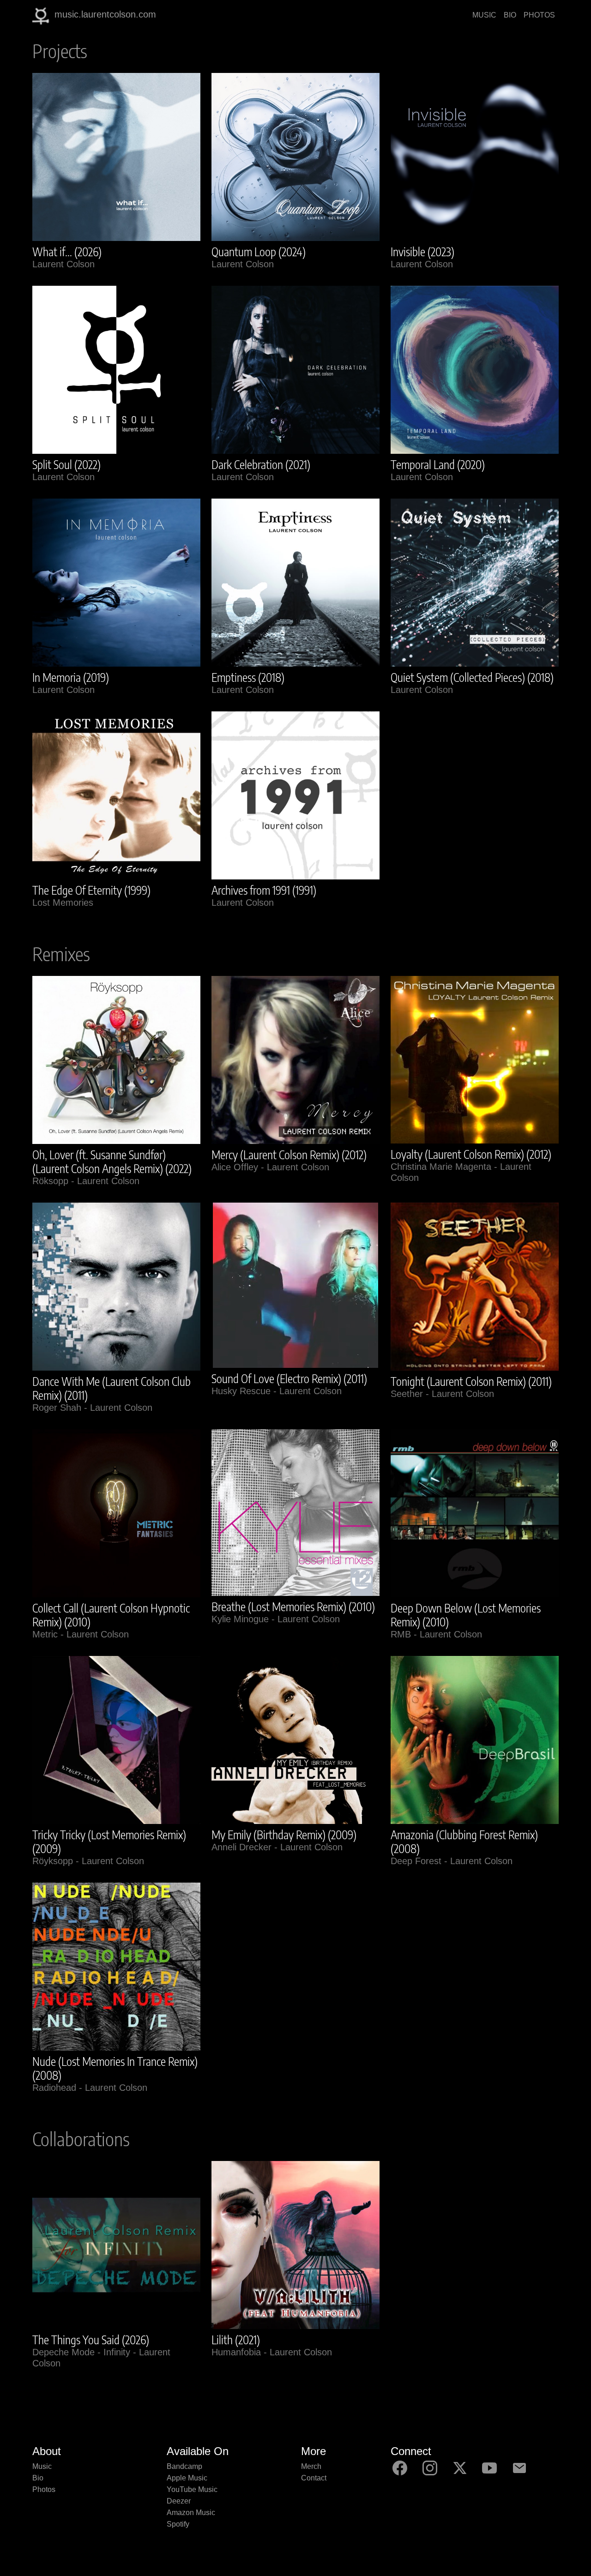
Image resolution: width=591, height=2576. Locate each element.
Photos (44, 2489)
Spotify (178, 2524)
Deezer (179, 2501)
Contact (314, 2478)
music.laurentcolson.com (105, 14)
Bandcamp (184, 2466)
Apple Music (187, 2478)
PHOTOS (539, 15)
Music (42, 2466)
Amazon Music (191, 2513)
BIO (510, 15)
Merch (311, 2466)
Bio (38, 2478)
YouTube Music (192, 2489)
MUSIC (484, 15)
